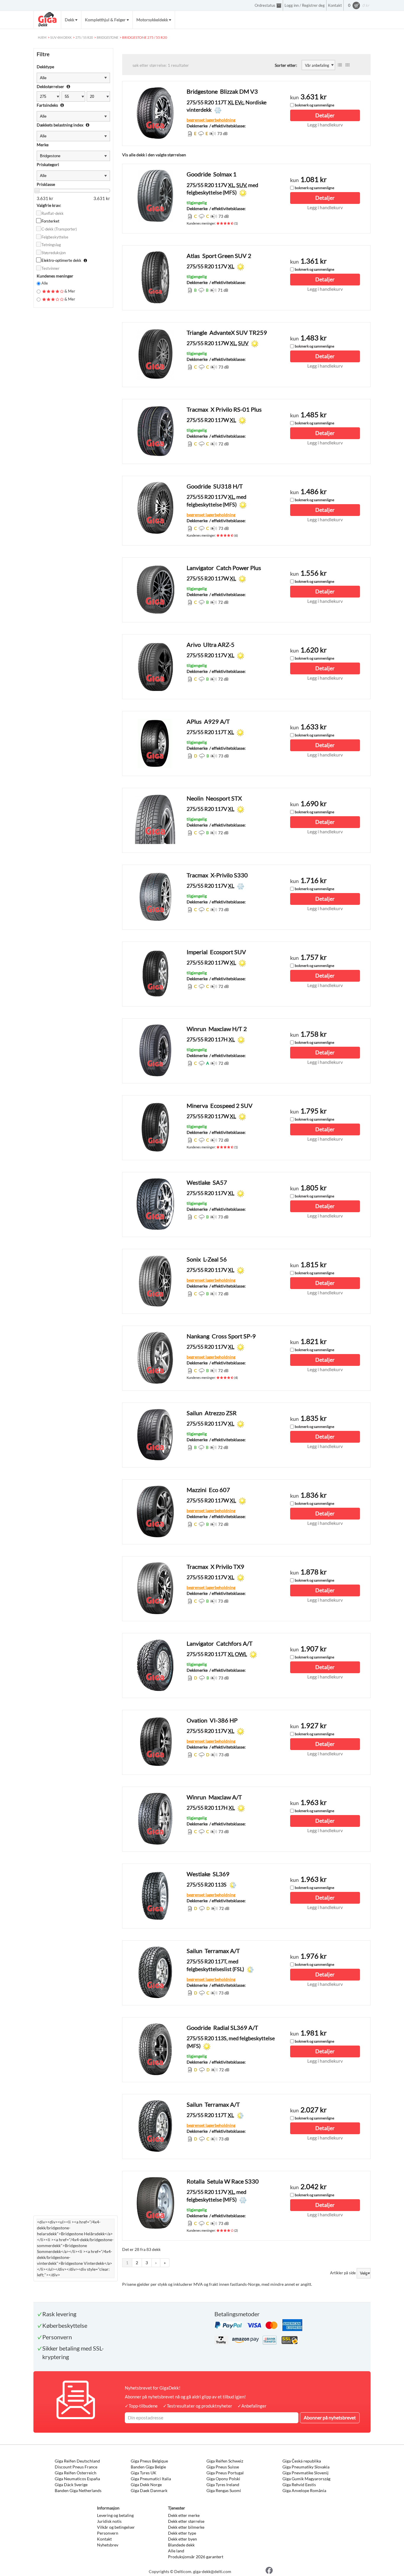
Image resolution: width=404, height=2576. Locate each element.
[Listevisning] (340, 65)
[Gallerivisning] (348, 65)
